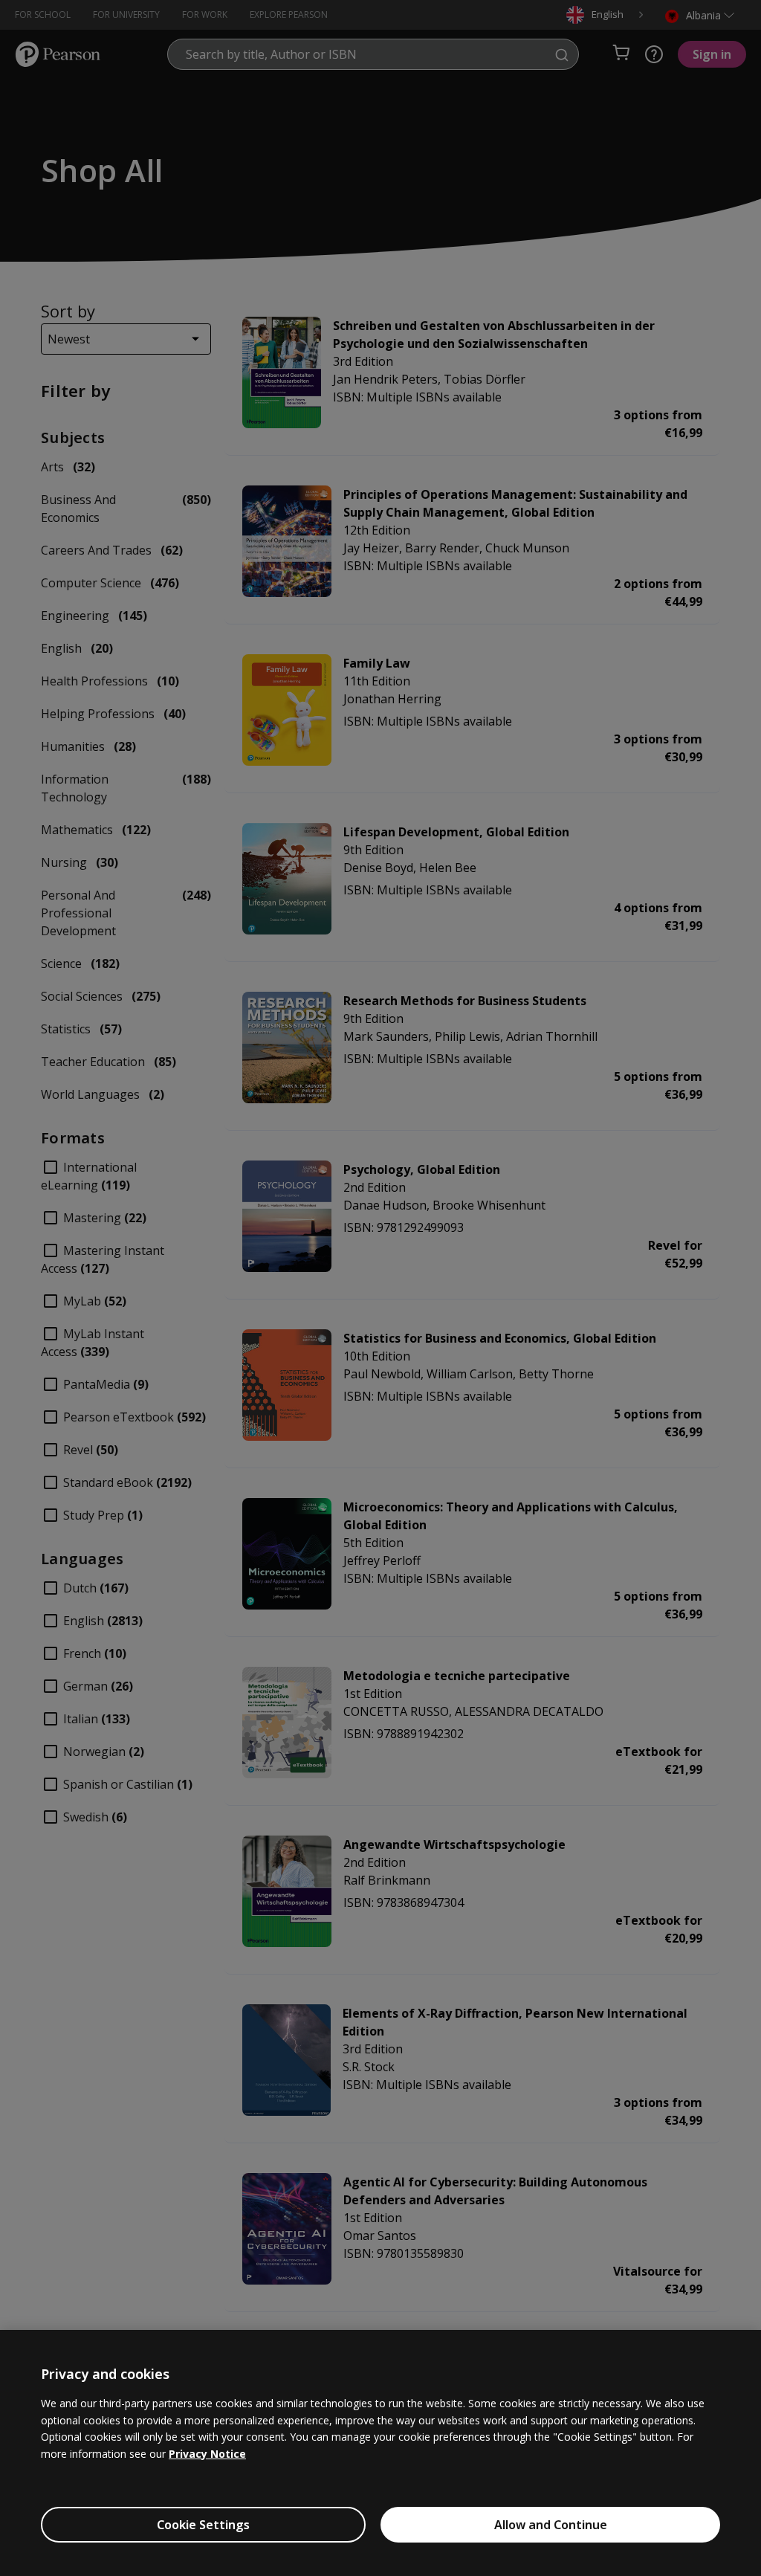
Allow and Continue (551, 2525)
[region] (380, 2453)
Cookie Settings (203, 2525)
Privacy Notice (207, 2454)
